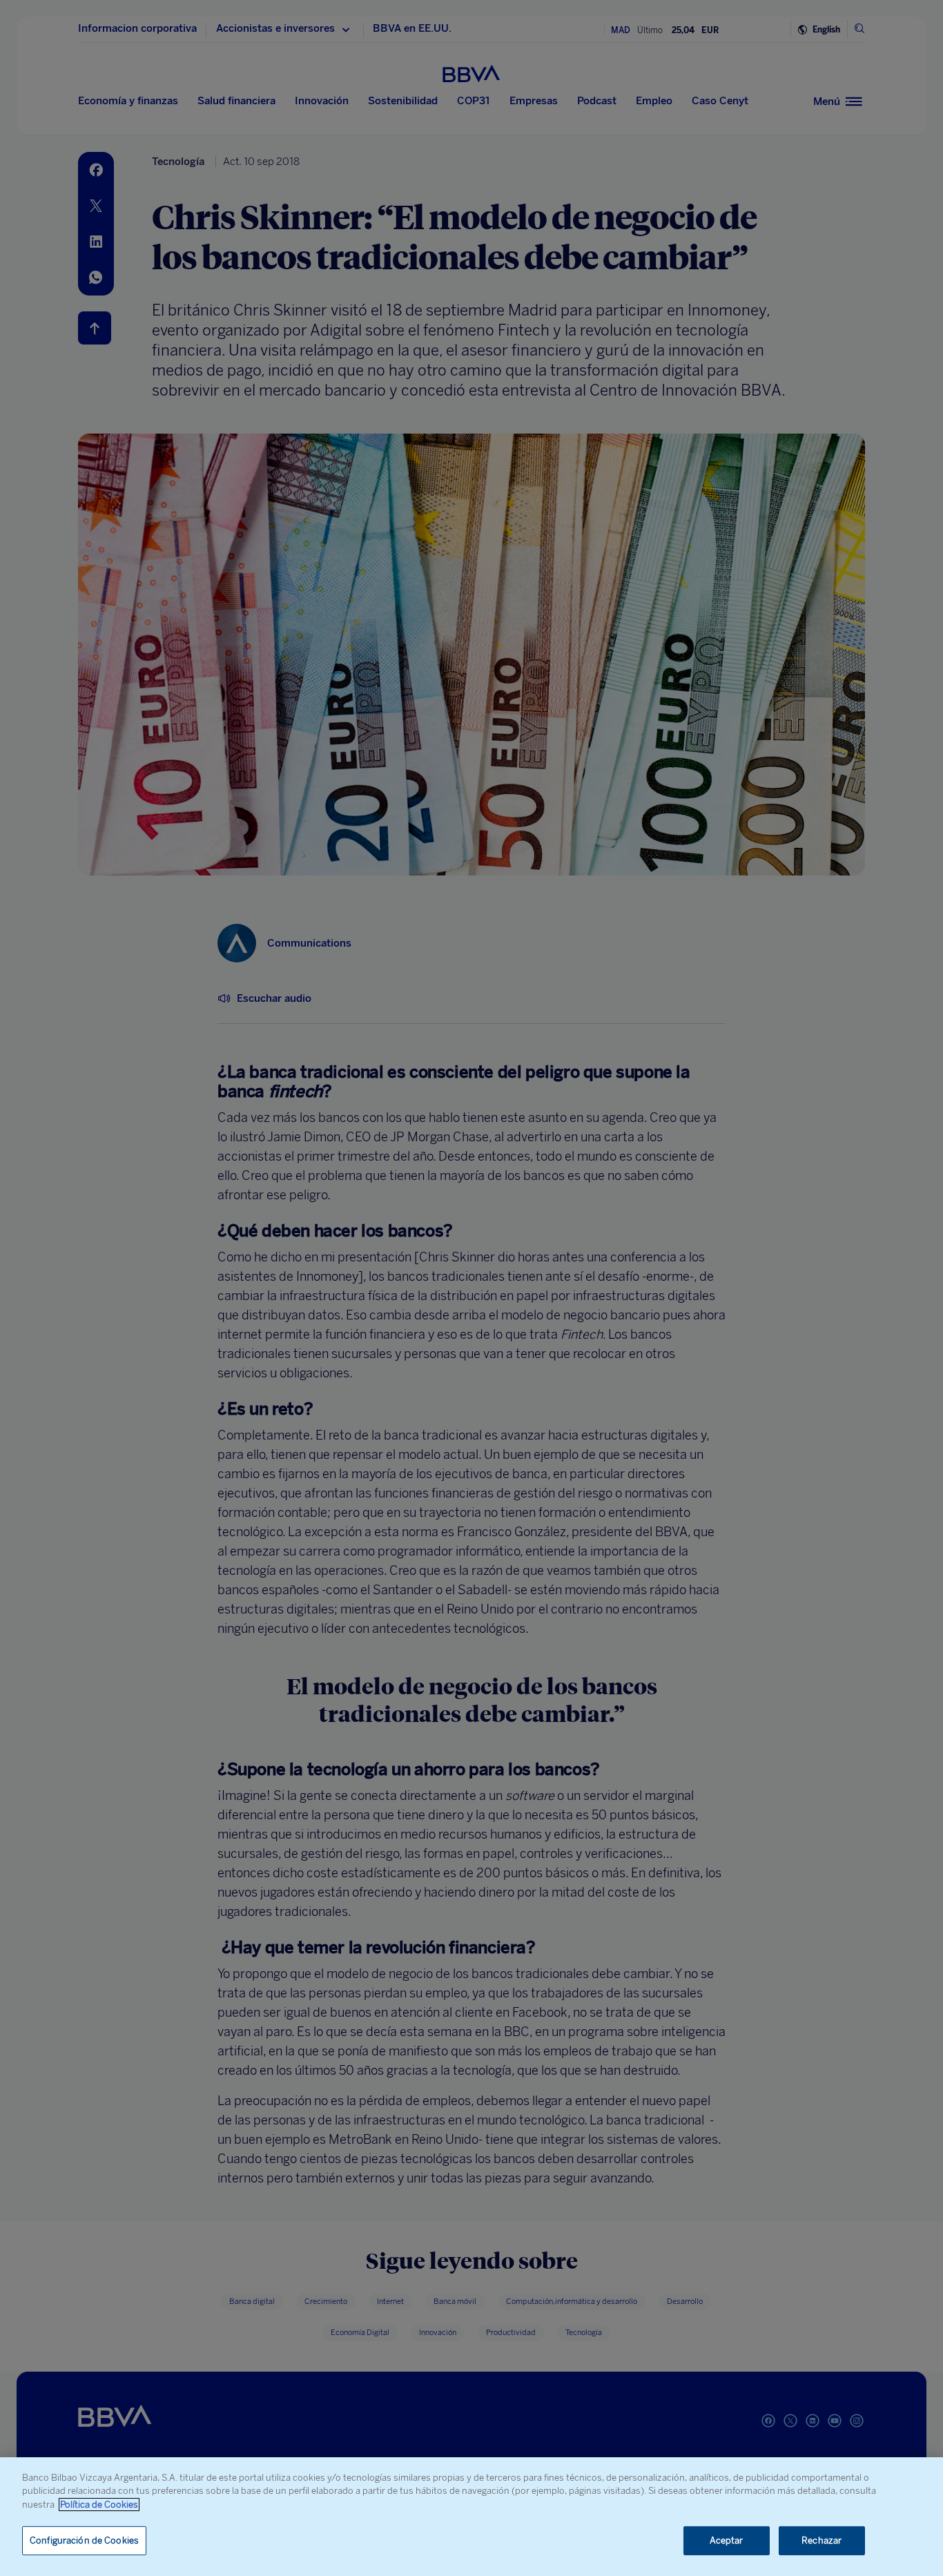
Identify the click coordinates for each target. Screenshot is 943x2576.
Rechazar (822, 2540)
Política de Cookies (99, 2505)
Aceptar (727, 2540)
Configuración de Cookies (84, 2540)
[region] (471, 2517)
